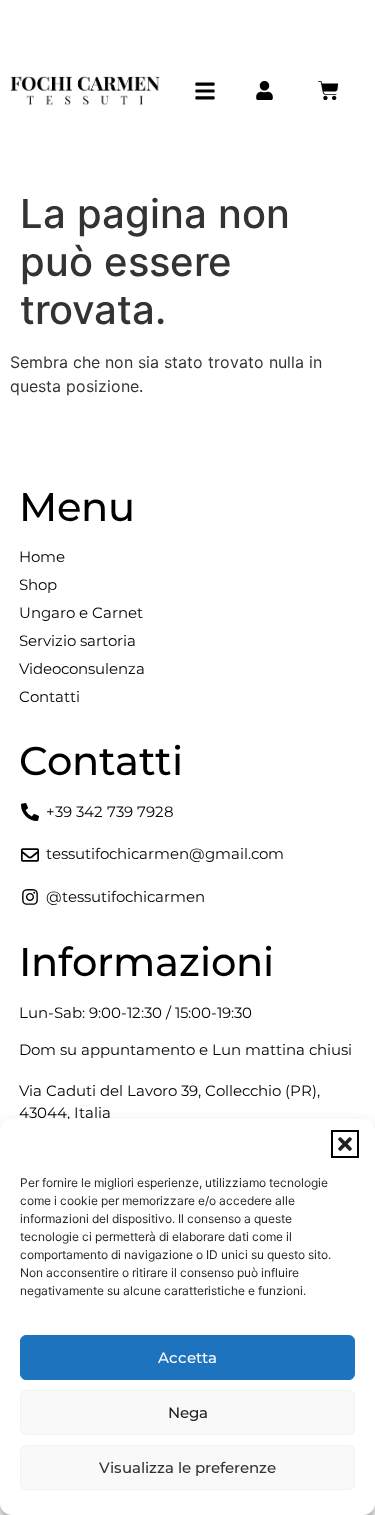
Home (42, 556)
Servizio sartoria (77, 640)
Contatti (49, 696)
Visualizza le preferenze (187, 1467)
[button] (345, 1144)
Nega (188, 1412)
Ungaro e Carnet (81, 612)
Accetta (187, 1357)
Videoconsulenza (82, 668)
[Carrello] (328, 90)
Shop (38, 584)
